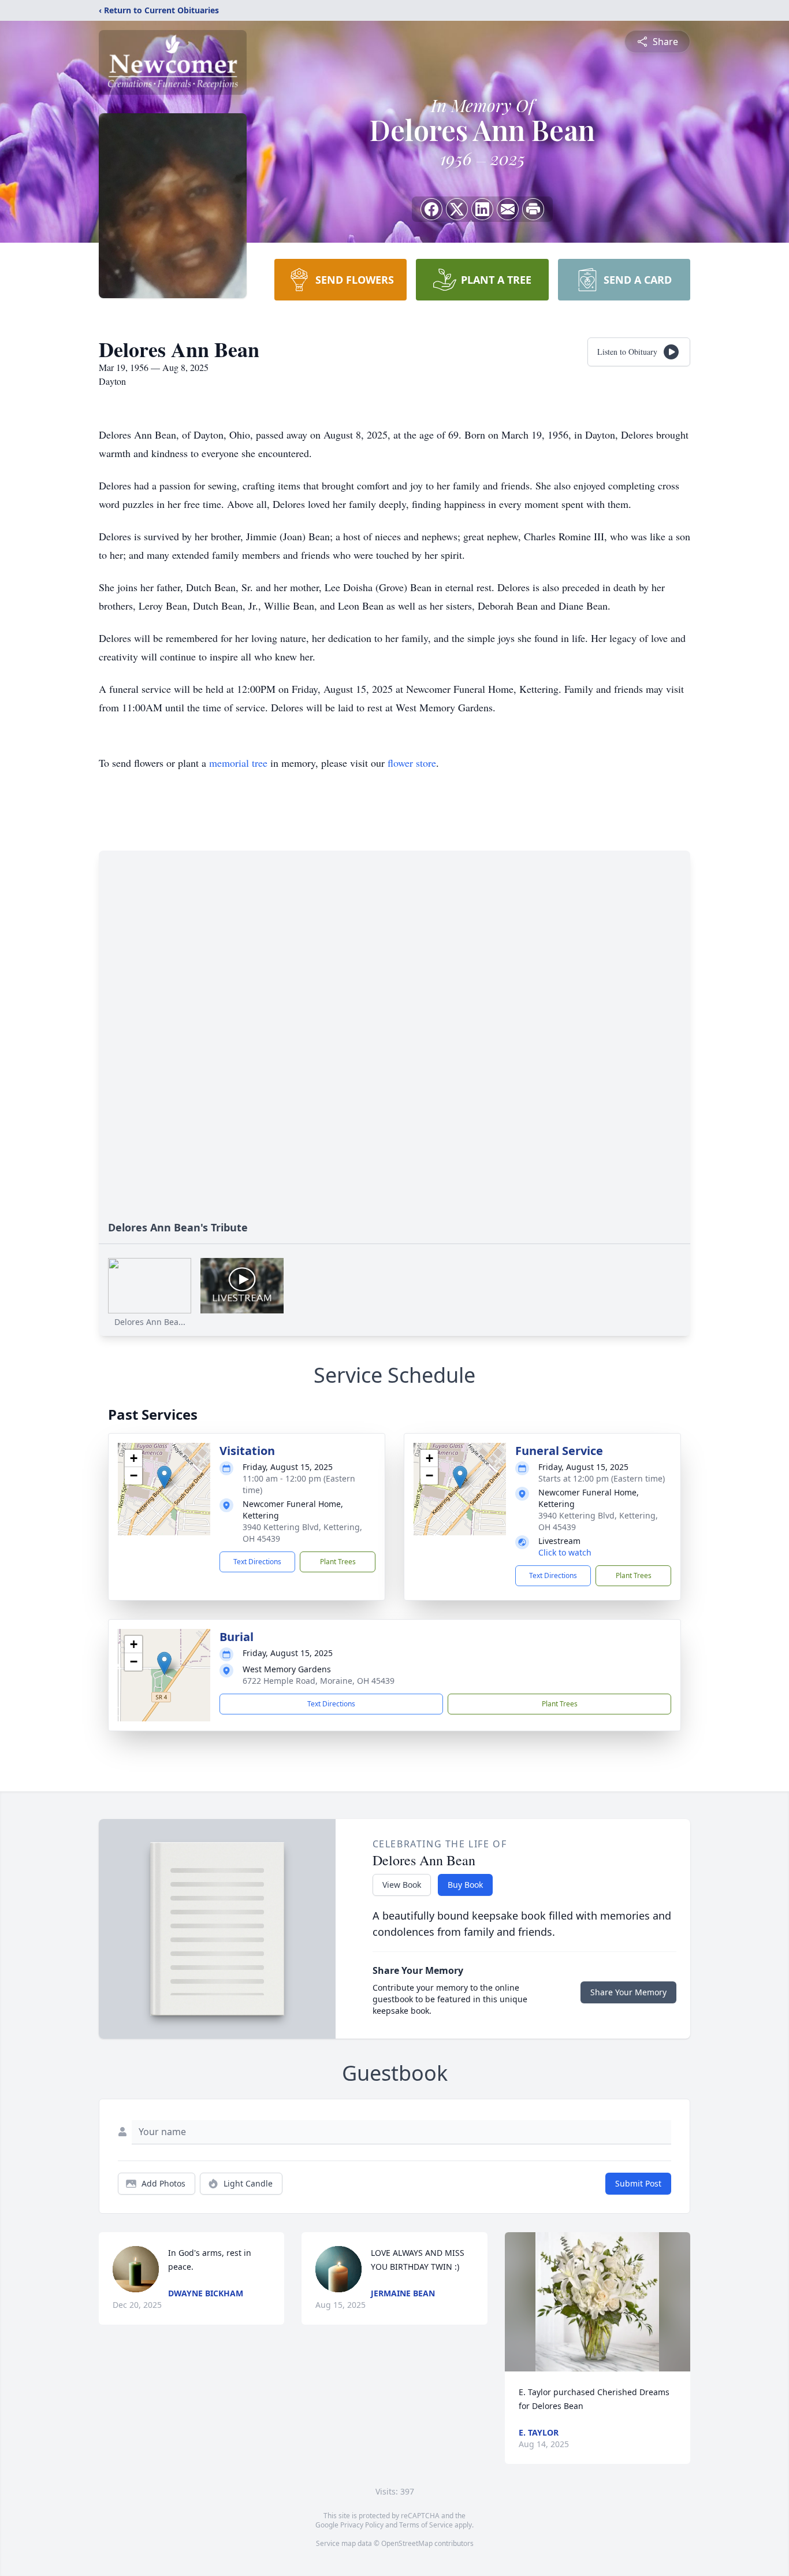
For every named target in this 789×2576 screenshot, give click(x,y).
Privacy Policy (362, 2525)
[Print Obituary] (533, 209)
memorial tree (238, 763)
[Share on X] (457, 209)
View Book (402, 1885)
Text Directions (257, 1562)
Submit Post (638, 2183)
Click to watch (565, 1552)
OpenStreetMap (407, 2543)
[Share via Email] (508, 209)
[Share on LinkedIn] (482, 209)
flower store (412, 763)
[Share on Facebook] (431, 209)
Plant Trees (338, 1562)
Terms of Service (426, 2525)
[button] (164, 1477)
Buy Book (465, 1885)
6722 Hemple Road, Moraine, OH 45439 (319, 1681)
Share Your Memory (628, 1992)
